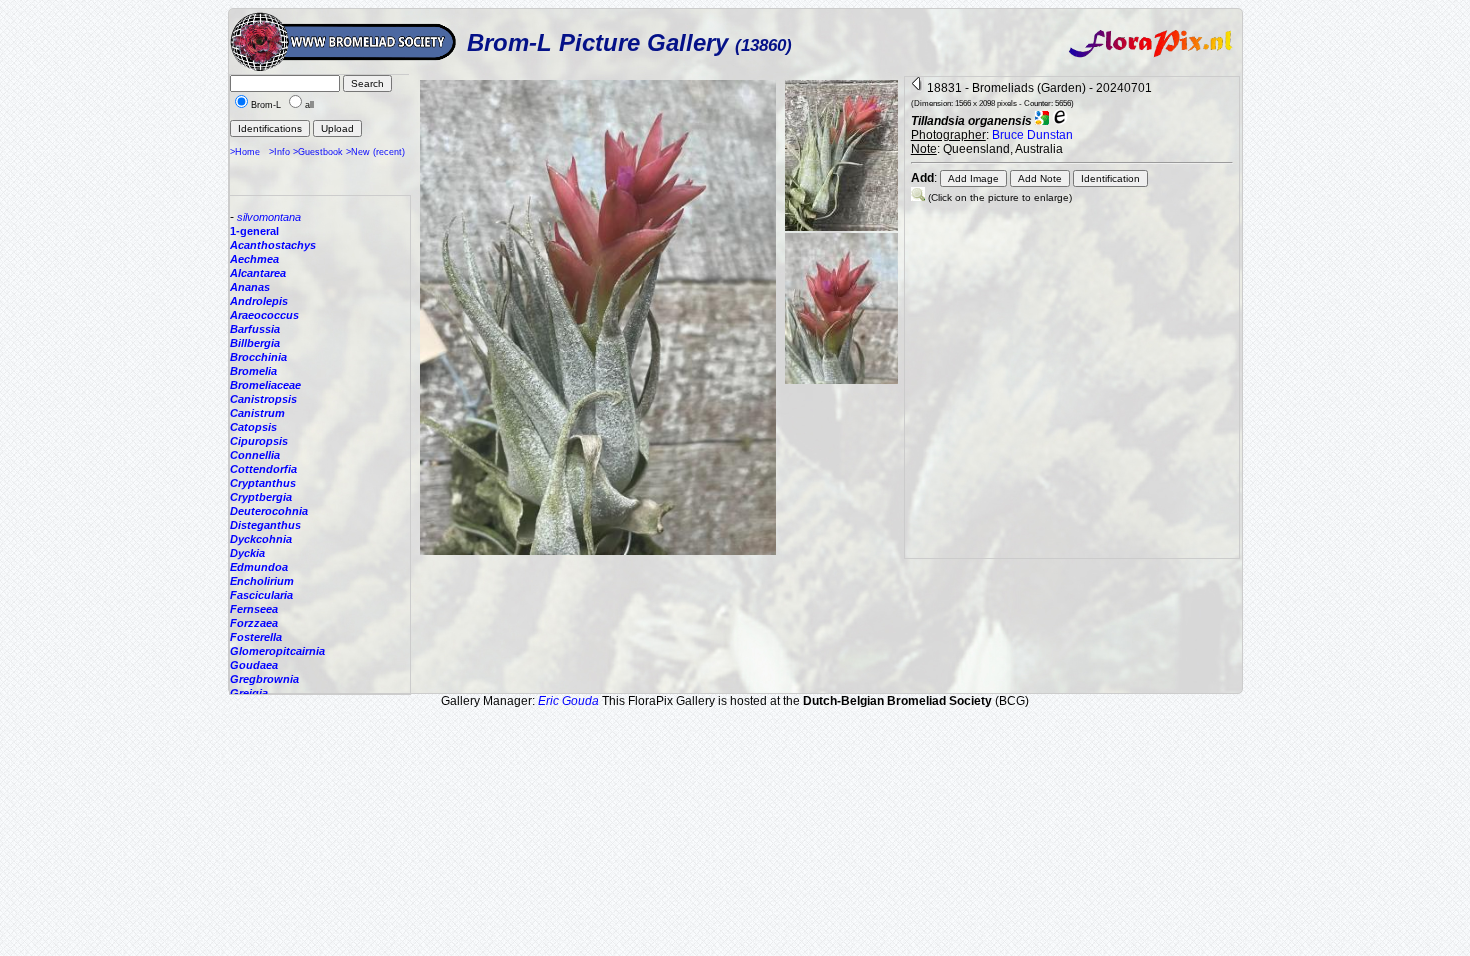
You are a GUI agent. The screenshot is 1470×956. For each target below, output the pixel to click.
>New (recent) (375, 152)
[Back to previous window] (917, 88)
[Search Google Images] (1042, 121)
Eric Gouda (568, 701)
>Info (279, 152)
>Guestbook (318, 152)
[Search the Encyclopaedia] (1060, 121)
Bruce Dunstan (1032, 135)
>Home (245, 152)
